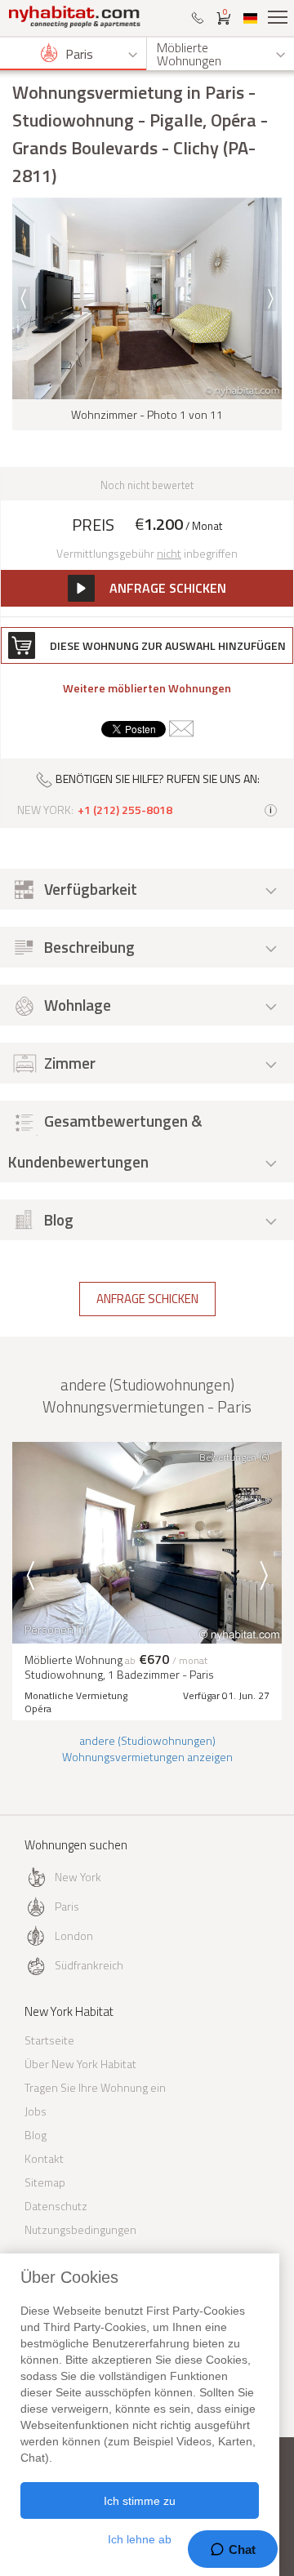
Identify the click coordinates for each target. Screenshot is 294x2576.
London (74, 1935)
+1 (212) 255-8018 (125, 810)
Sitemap (45, 2182)
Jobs (36, 2111)
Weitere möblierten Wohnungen (147, 688)
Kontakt (44, 2158)
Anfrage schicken (147, 1299)
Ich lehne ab (140, 2539)
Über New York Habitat (80, 2064)
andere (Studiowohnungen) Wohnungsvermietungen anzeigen (147, 1748)
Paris (67, 1906)
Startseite (49, 2040)
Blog (36, 2135)
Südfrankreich (89, 1965)
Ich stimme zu (140, 2501)
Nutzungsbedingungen (80, 2229)
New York (78, 1877)
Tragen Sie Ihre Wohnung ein (95, 2087)
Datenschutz (56, 2206)
